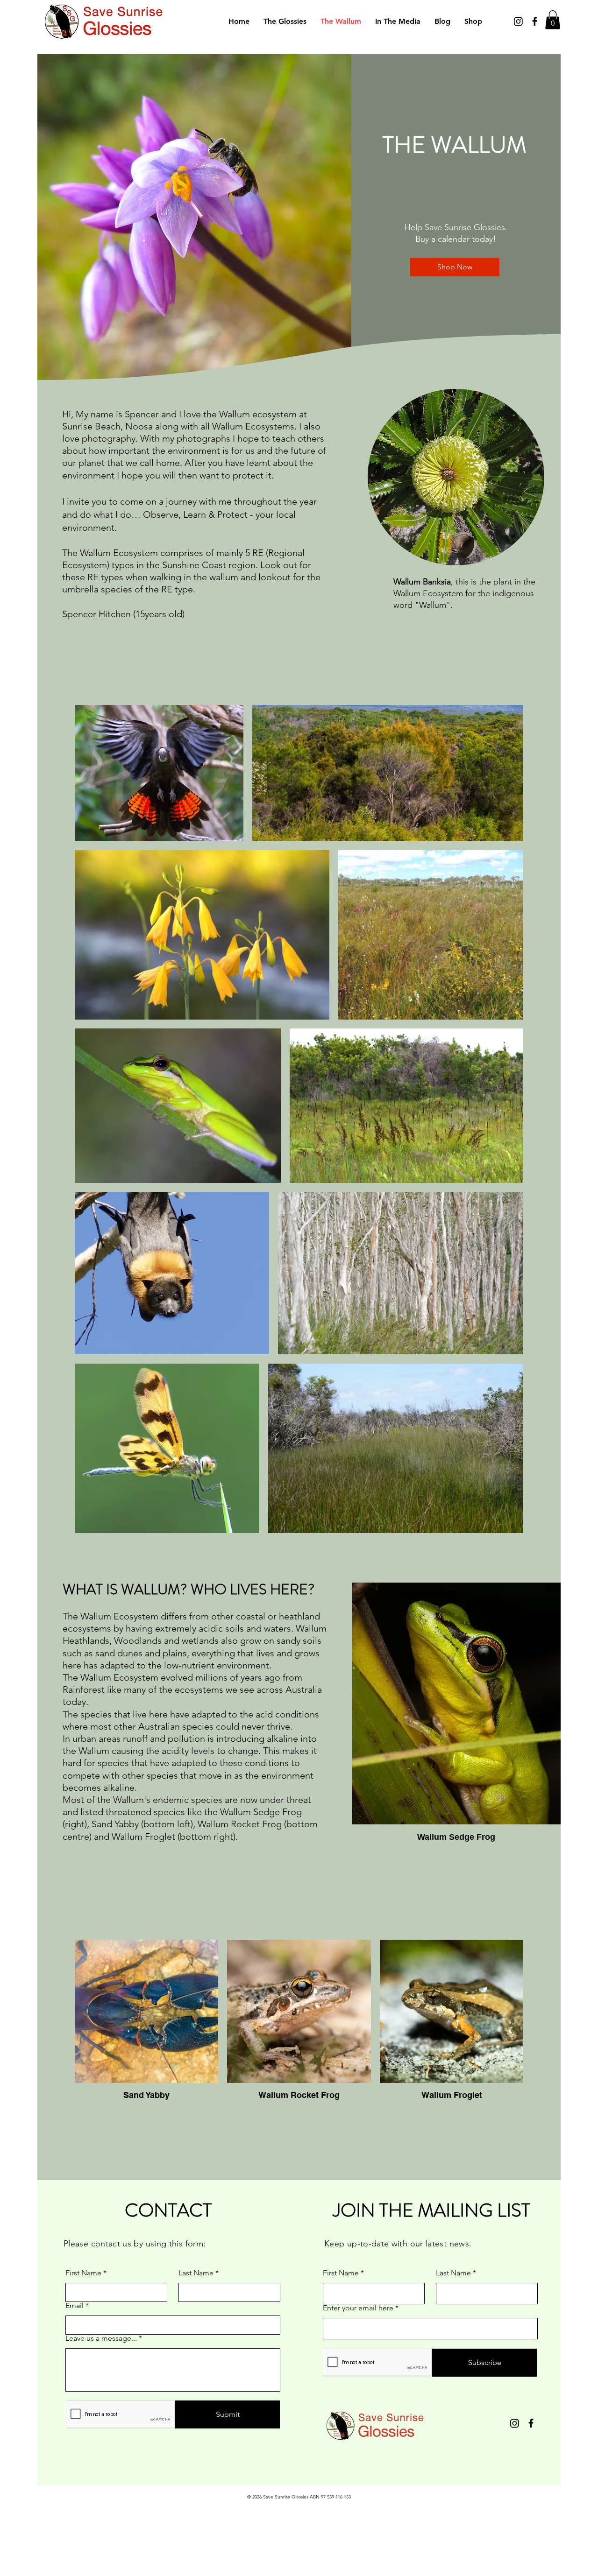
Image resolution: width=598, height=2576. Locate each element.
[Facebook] (535, 21)
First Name (83, 2273)
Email (75, 2306)
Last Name (196, 2273)
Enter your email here (358, 2308)
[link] (553, 20)
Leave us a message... (101, 2338)
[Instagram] (518, 21)
